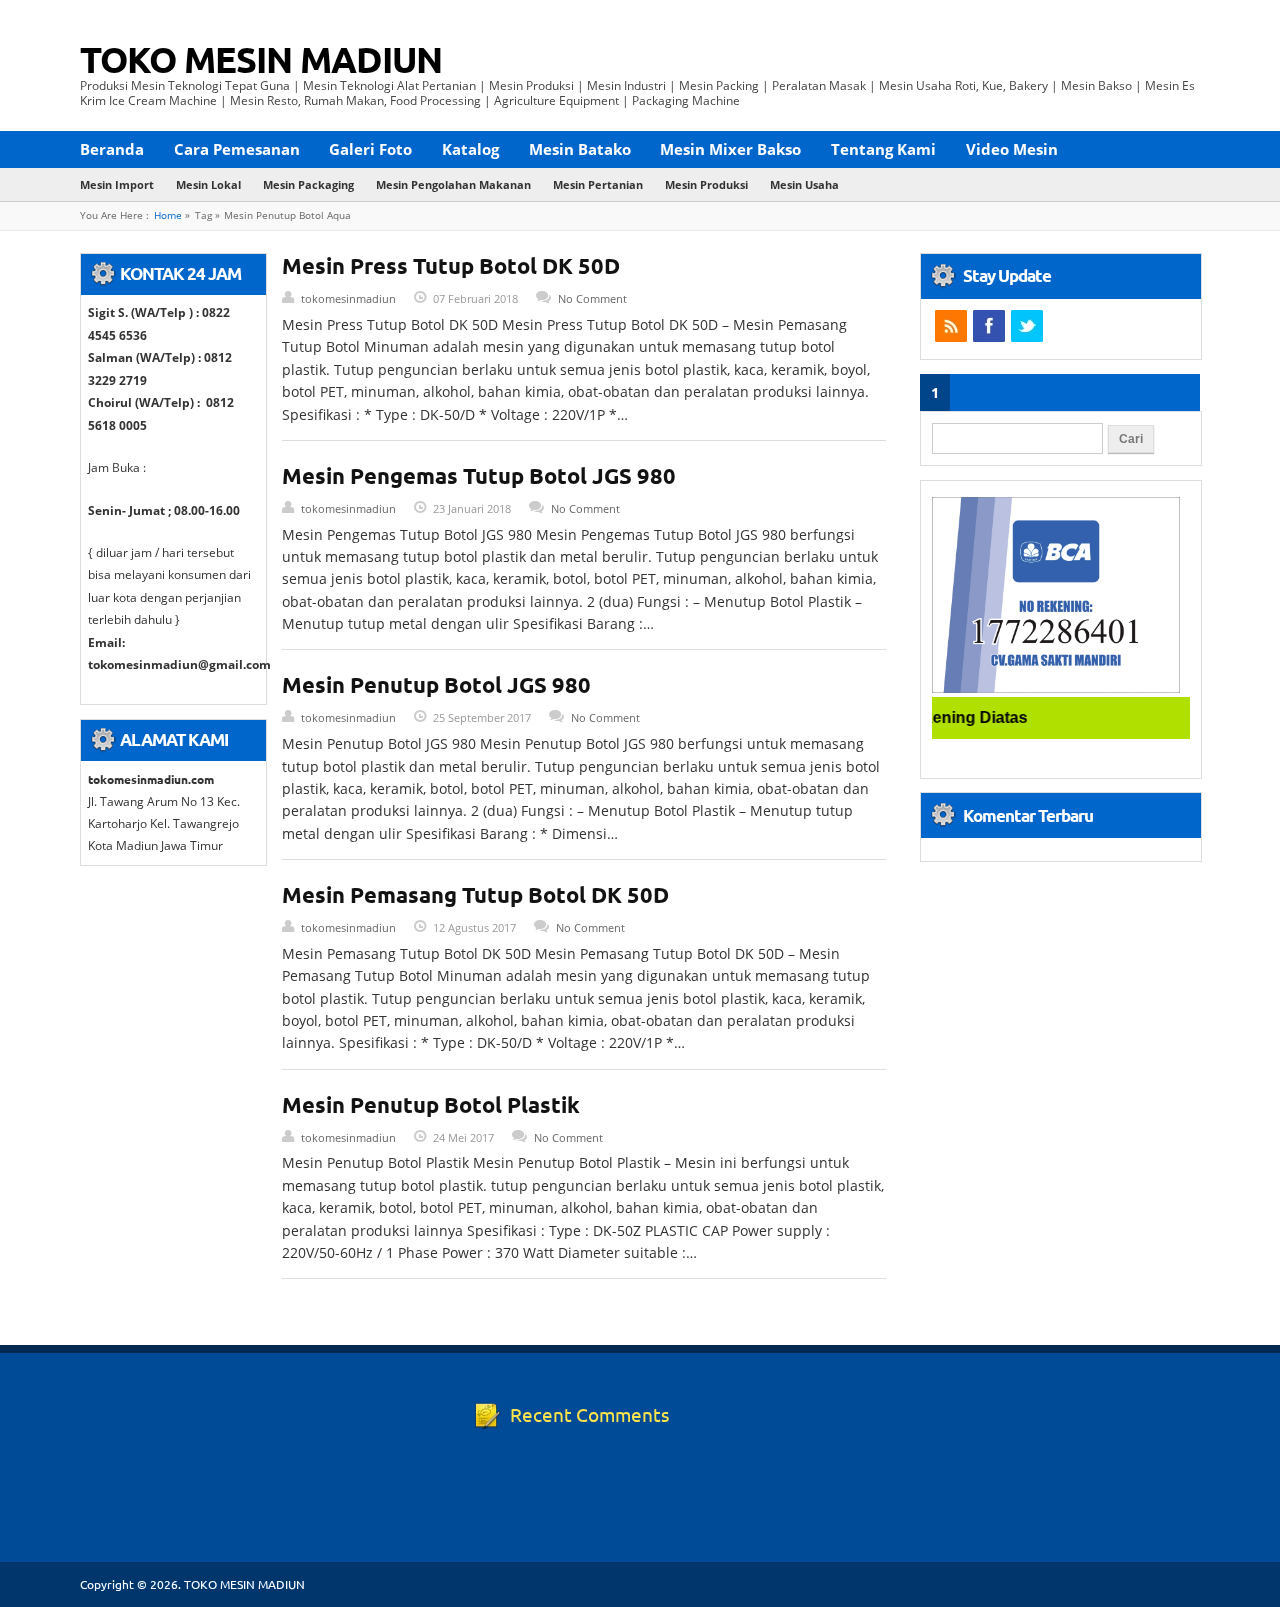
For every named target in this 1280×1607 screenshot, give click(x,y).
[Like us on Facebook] (989, 326)
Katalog (470, 149)
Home (168, 215)
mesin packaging (308, 184)
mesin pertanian (598, 184)
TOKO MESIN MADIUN (261, 59)
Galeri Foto (370, 149)
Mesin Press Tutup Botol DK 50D (451, 265)
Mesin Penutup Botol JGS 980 (436, 684)
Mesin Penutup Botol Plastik (431, 1104)
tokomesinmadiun (348, 298)
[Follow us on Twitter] (1027, 326)
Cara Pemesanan (237, 149)
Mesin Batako (580, 149)
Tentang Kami (883, 149)
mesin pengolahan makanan (453, 184)
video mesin (1012, 149)
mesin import (117, 184)
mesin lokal (208, 184)
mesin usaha (804, 184)
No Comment (592, 298)
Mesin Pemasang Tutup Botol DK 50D (475, 894)
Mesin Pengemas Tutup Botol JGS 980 (479, 475)
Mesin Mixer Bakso (730, 149)
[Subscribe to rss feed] (951, 326)
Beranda (112, 149)
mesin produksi (706, 184)
